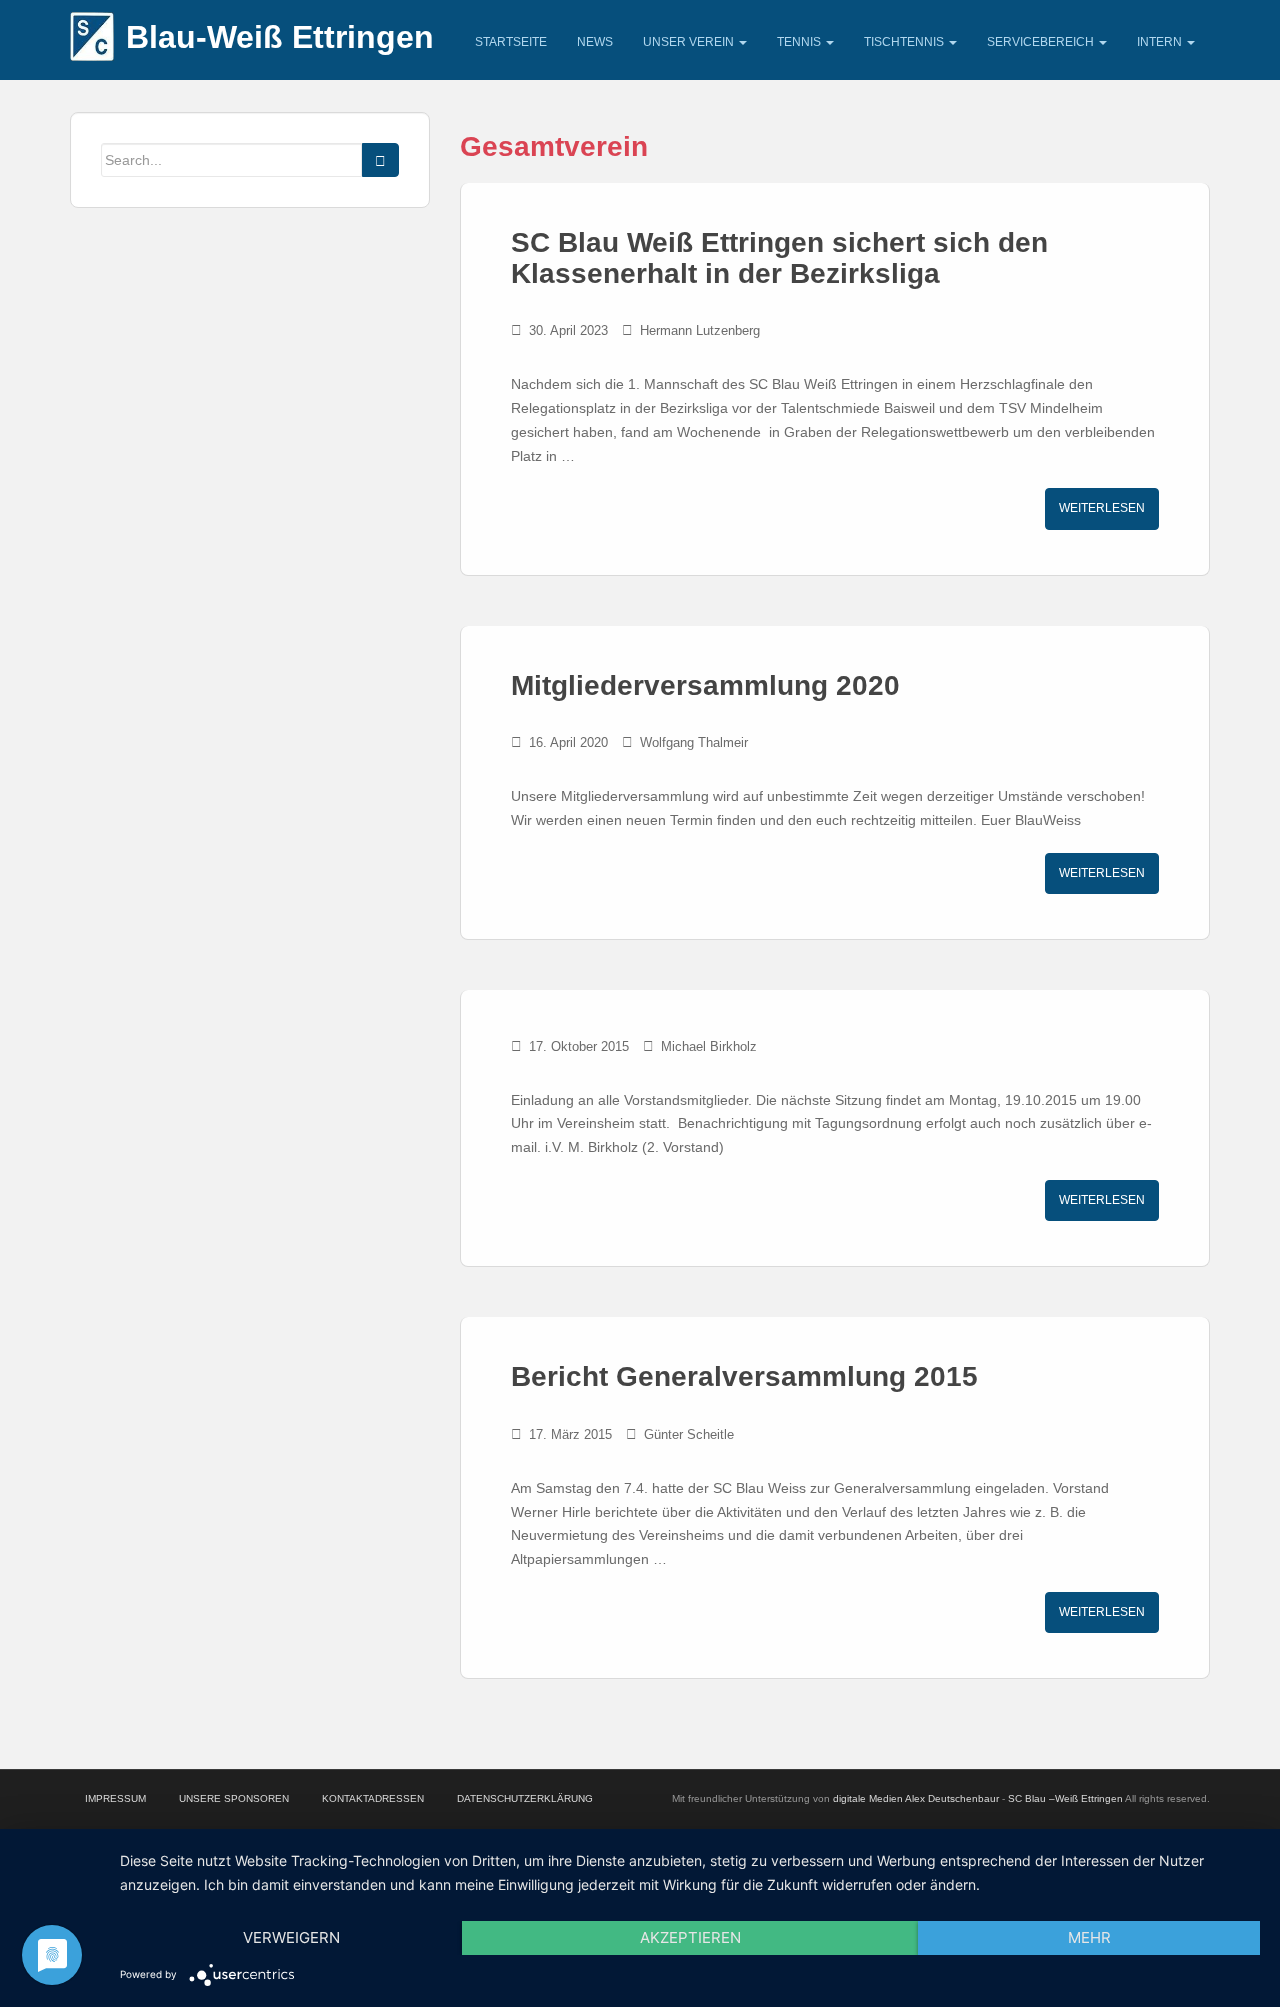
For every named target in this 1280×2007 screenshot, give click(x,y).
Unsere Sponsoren (234, 1798)
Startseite (511, 42)
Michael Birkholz (709, 1046)
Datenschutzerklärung (525, 1798)
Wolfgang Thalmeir (694, 742)
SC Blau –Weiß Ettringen (1065, 1798)
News (595, 42)
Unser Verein (690, 42)
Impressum (115, 1798)
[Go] (380, 160)
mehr (1089, 1937)
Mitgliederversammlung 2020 (705, 685)
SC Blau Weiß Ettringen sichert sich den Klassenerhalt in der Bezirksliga (779, 258)
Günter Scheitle (689, 1434)
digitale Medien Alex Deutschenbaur (916, 1798)
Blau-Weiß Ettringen (280, 37)
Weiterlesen (1102, 508)
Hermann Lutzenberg (700, 330)
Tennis (800, 42)
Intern (1161, 42)
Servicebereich (1042, 42)
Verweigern (291, 1937)
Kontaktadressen (373, 1798)
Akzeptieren (690, 1937)
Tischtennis (905, 42)
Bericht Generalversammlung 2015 (744, 1376)
